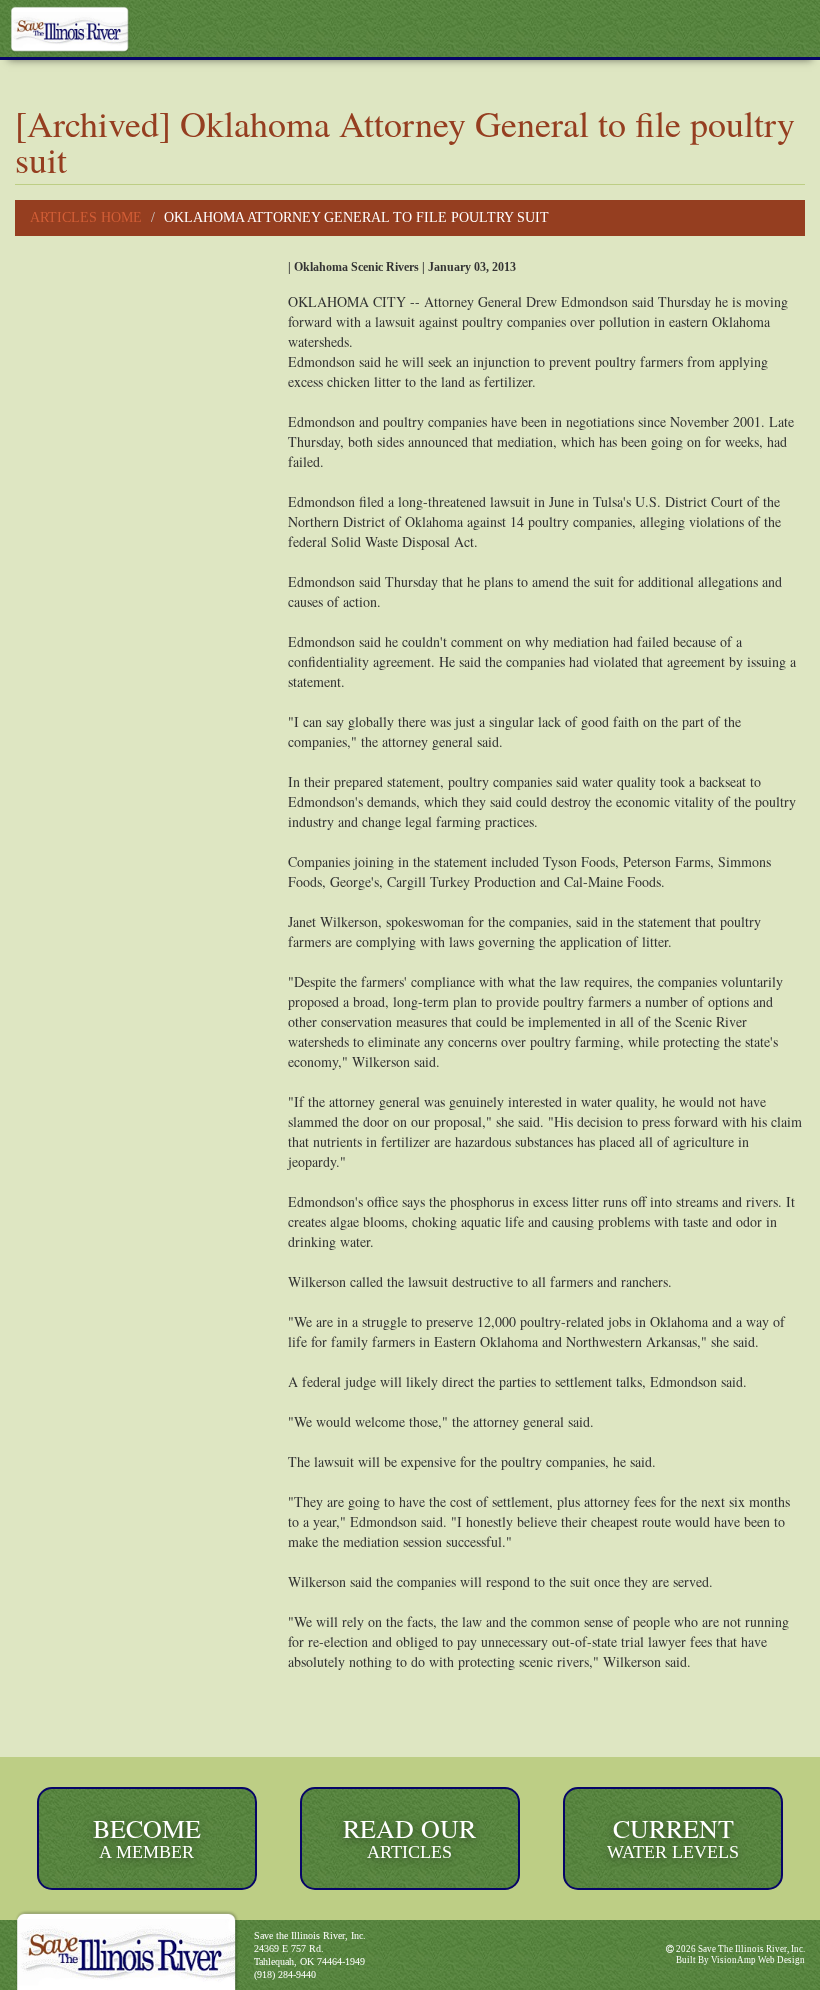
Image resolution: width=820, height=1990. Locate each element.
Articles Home (86, 217)
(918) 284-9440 (285, 1974)
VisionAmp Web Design (758, 1960)
